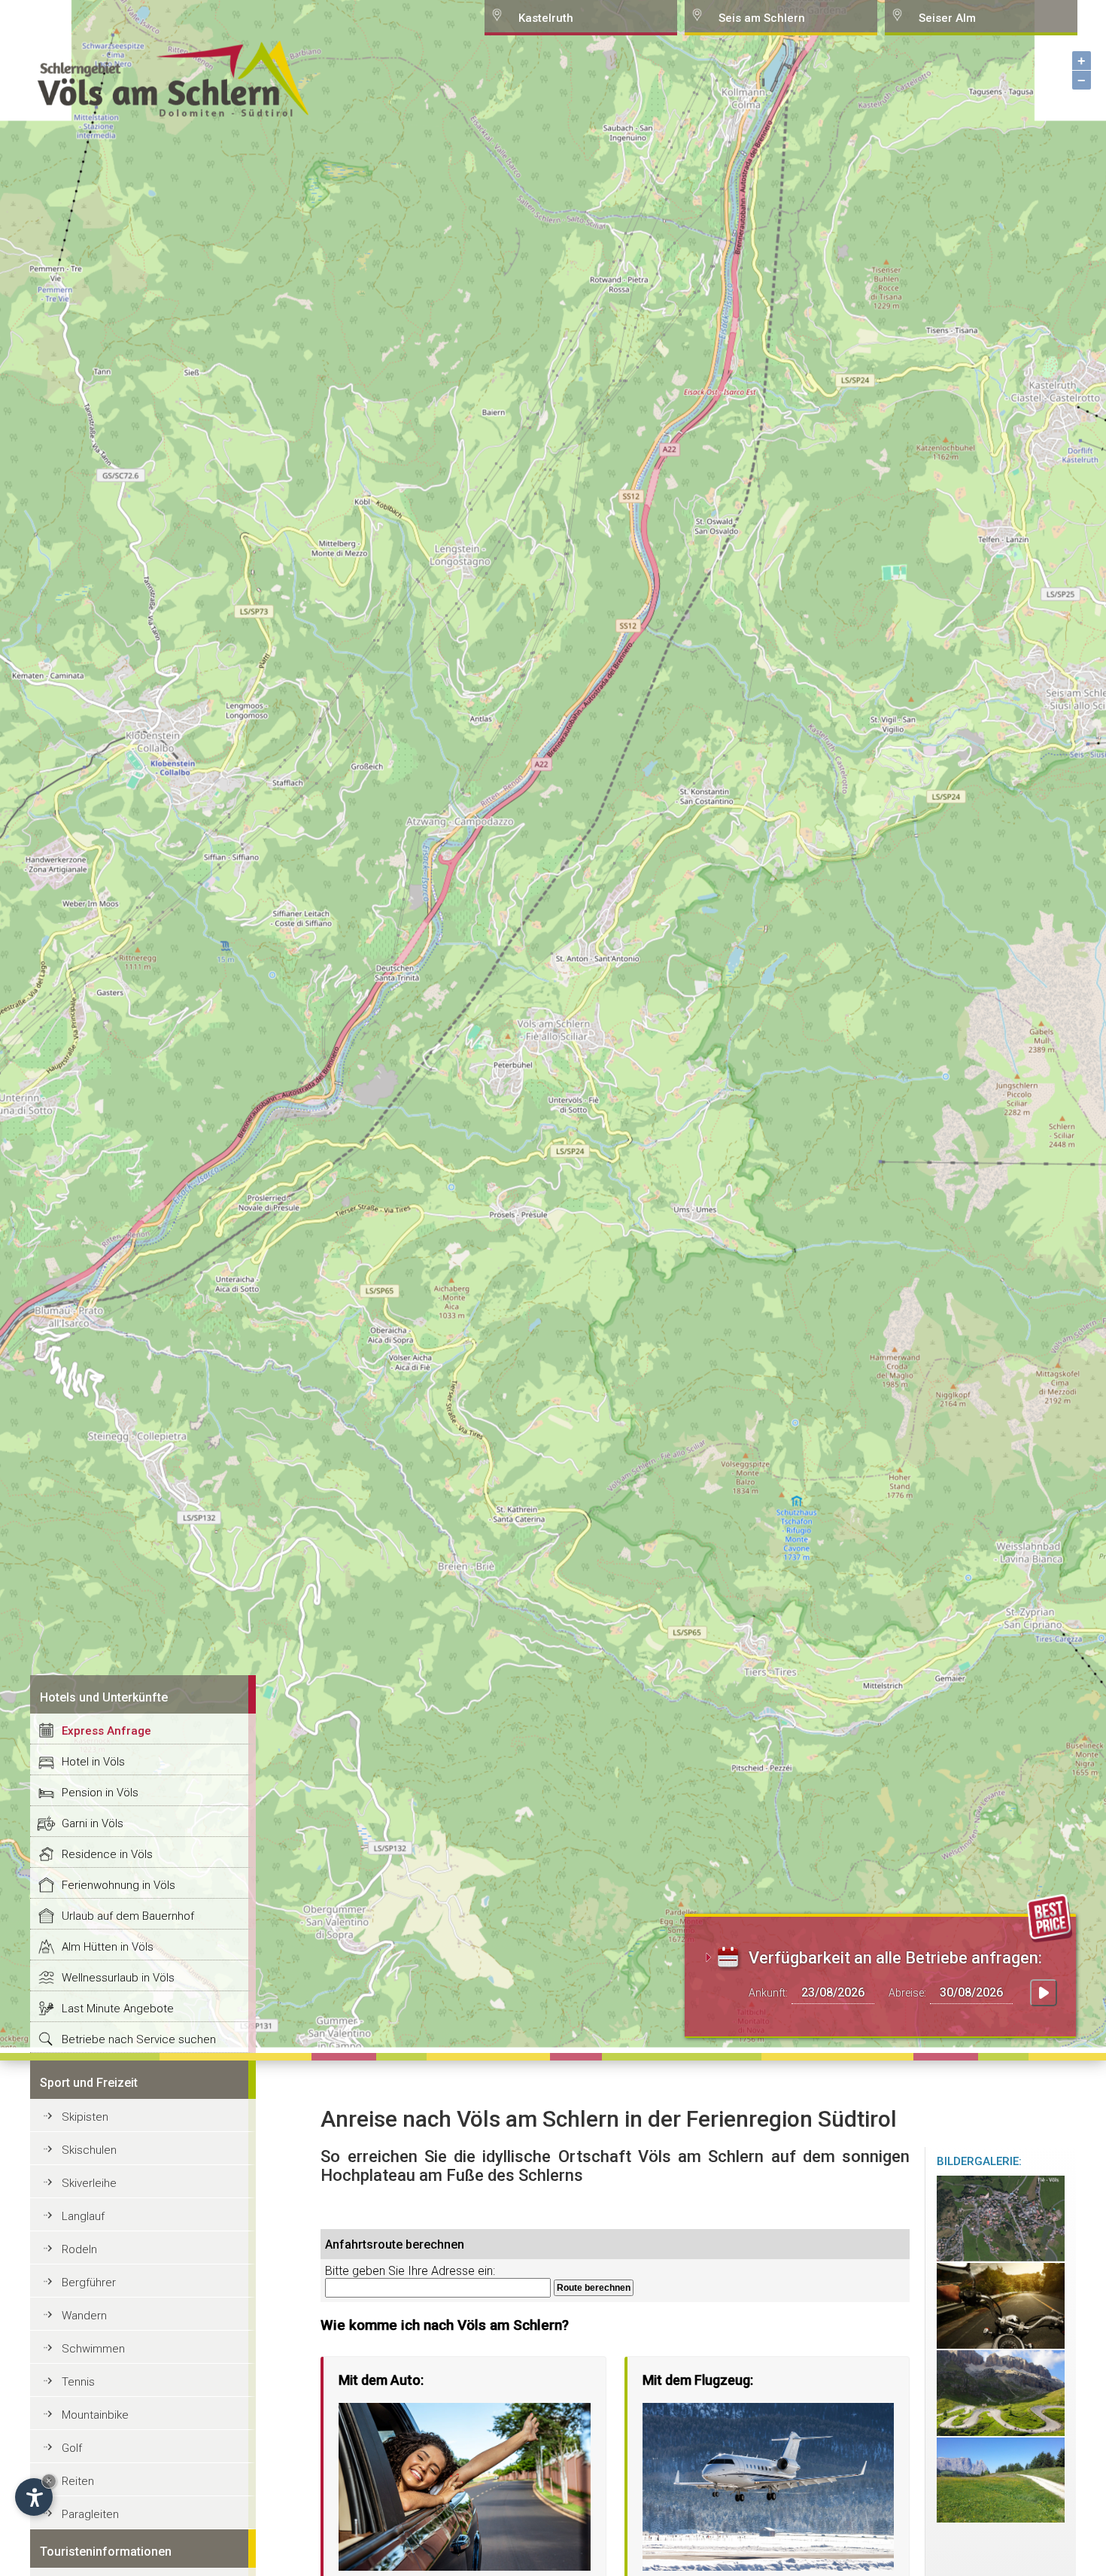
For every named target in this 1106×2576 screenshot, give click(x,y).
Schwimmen (93, 2349)
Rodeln (79, 2249)
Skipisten (85, 2117)
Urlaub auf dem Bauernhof (128, 1916)
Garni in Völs (93, 1823)
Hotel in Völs (93, 1762)
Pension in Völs (100, 1793)
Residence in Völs (107, 1854)
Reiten (78, 2481)
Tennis (78, 2382)
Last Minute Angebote (118, 2009)
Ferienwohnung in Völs (118, 1885)
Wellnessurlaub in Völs (118, 1978)
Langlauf (83, 2216)
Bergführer (89, 2283)
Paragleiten (90, 2514)
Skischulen (89, 2150)
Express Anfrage (106, 1731)
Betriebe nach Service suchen (139, 2039)
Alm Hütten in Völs (108, 1947)
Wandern (84, 2316)
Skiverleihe (89, 2183)
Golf (72, 2448)
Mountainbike (95, 2415)
